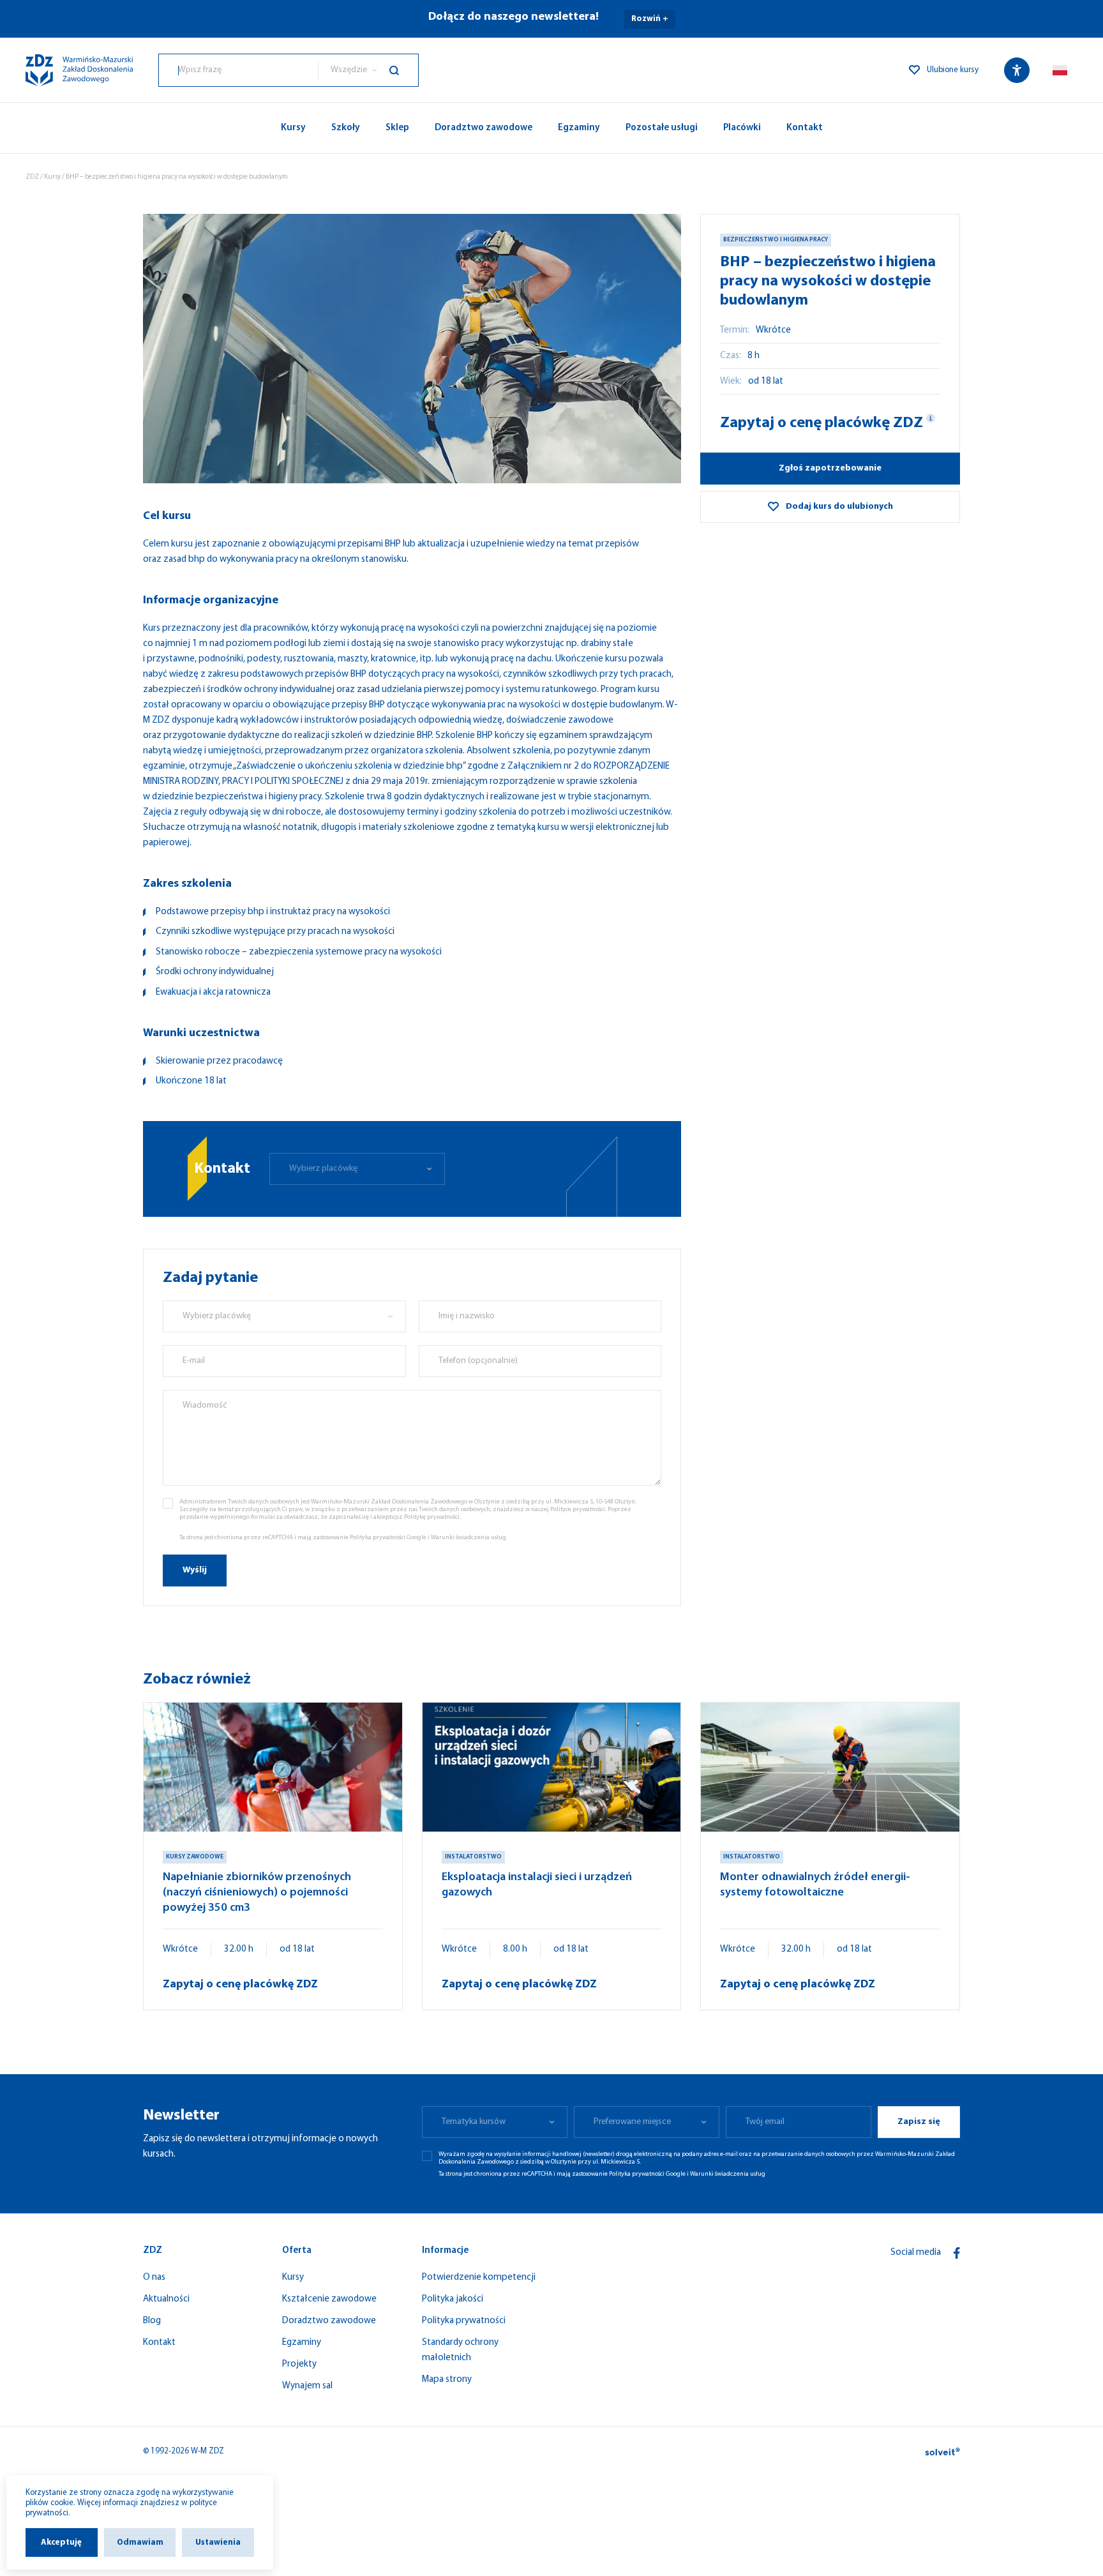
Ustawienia (218, 2542)
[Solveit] (942, 2452)
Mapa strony (447, 2380)
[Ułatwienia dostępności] (1017, 70)
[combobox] (238, 70)
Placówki (742, 128)
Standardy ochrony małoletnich (460, 2350)
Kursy (293, 128)
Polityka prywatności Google (388, 1538)
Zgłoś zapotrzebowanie (830, 468)
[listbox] (368, 70)
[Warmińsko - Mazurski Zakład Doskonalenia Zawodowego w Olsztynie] (79, 70)
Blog (152, 2321)
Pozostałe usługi (662, 128)
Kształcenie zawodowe (329, 2299)
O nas (154, 2278)
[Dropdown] (1060, 70)
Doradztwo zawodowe (484, 128)
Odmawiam (140, 2542)
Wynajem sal (307, 2386)
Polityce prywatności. (578, 1510)
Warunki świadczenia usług (469, 1538)
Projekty (299, 2364)
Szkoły (346, 128)
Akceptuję (61, 2542)
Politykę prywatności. (432, 1517)
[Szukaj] (404, 70)
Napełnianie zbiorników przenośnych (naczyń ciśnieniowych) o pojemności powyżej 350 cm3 (257, 1893)
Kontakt (805, 128)
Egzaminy (579, 128)
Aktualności (166, 2299)
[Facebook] (957, 2253)
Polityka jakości (453, 2299)
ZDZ (32, 177)
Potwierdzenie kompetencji (479, 2278)
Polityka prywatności (464, 2321)
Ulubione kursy (953, 70)
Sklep (397, 128)
